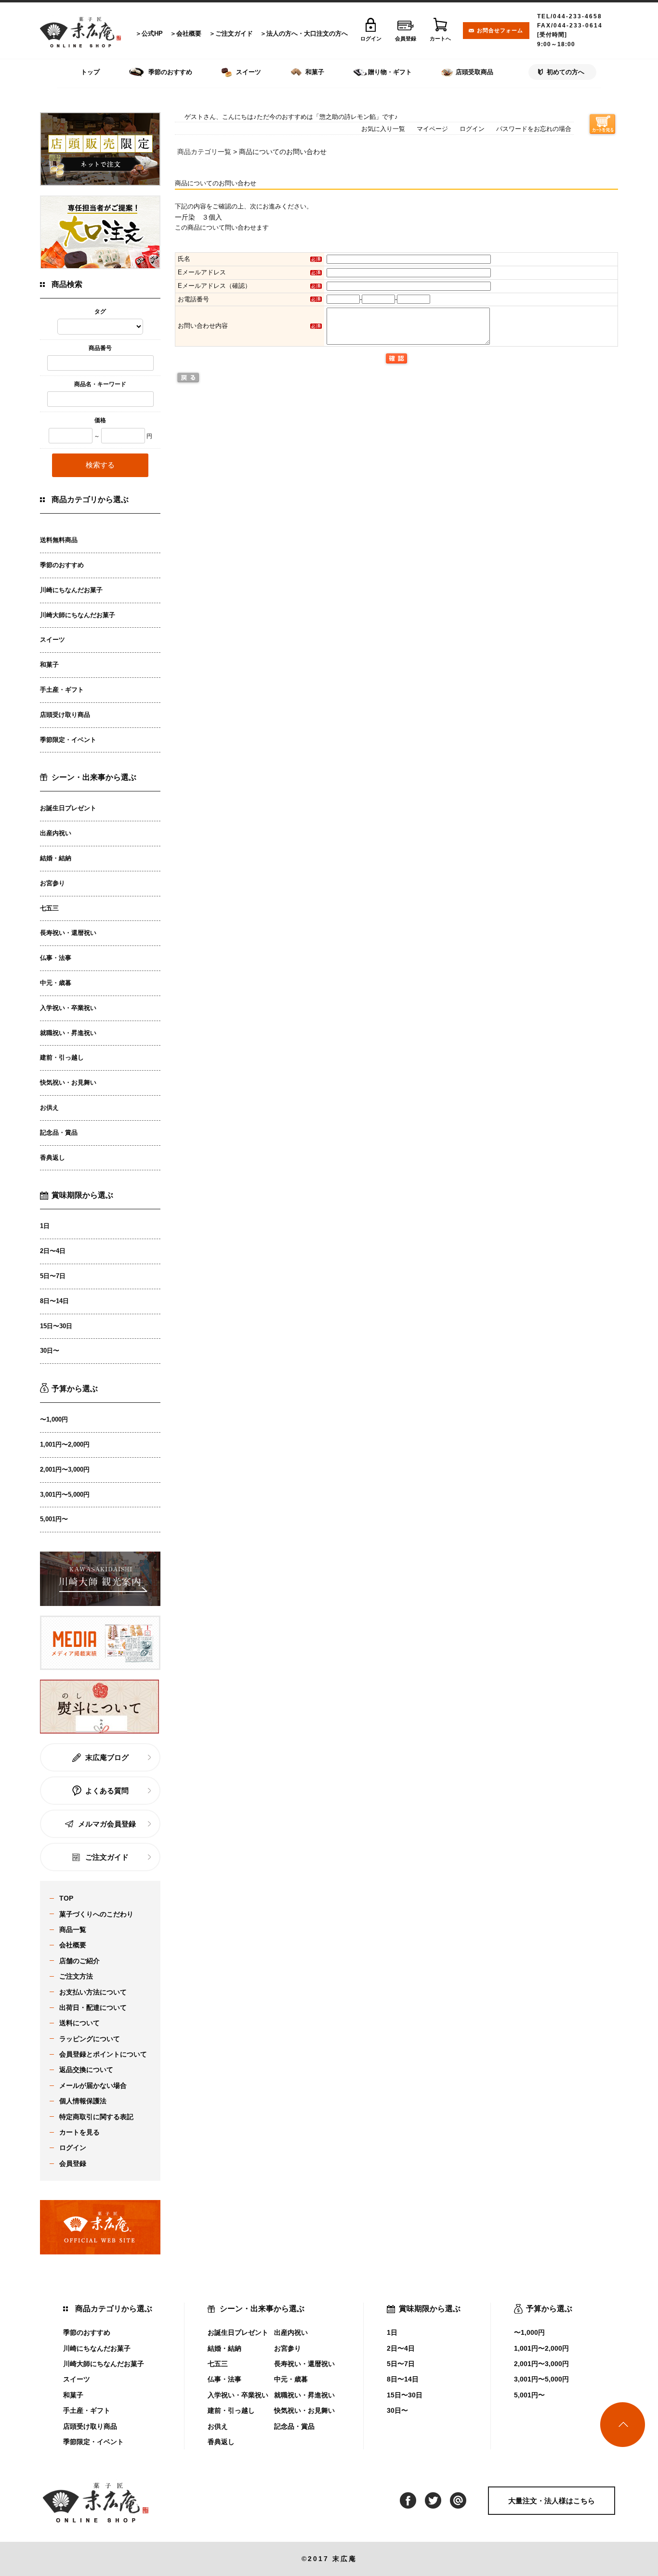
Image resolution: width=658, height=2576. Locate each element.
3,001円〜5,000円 (65, 1495)
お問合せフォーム (500, 30)
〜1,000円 (54, 1419)
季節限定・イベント (68, 740)
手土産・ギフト (62, 690)
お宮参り (53, 883)
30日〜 (50, 1351)
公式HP (152, 33)
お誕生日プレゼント (68, 808)
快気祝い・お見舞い (68, 1082)
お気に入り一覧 (383, 129)
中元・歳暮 (56, 983)
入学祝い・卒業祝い (68, 1008)
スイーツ (53, 640)
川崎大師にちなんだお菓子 (78, 615)
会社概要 (189, 33)
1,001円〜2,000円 (65, 1444)
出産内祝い (56, 833)
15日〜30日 (56, 1326)
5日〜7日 (53, 1276)
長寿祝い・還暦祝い (68, 933)
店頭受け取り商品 (65, 715)
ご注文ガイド (234, 33)
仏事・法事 (56, 958)
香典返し (53, 1158)
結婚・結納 (56, 858)
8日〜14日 (54, 1301)
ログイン (472, 129)
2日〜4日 (53, 1251)
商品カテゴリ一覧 (204, 152)
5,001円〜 (54, 1519)
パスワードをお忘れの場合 (534, 129)
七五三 (49, 908)
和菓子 (49, 665)
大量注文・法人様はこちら (552, 2501)
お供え (49, 1107)
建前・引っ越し (62, 1057)
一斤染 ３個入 (198, 217)
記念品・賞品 (59, 1133)
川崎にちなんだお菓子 (71, 590)
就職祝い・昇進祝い (68, 1033)
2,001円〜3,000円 (65, 1469)
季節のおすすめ (62, 565)
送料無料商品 (59, 540)
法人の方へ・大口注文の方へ (307, 33)
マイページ (432, 129)
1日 (45, 1226)
